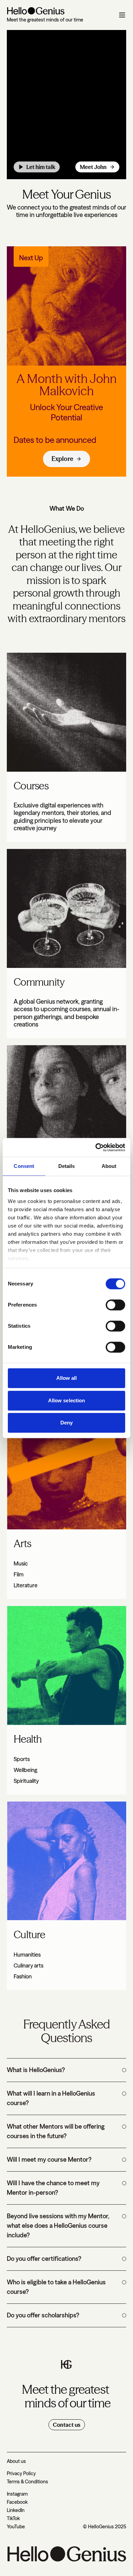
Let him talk (41, 167)
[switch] (115, 1305)
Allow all (67, 1378)
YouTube (16, 2527)
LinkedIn (16, 2510)
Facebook (17, 2502)
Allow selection (67, 1400)
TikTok (13, 2518)
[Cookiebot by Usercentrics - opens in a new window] (96, 1147)
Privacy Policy (21, 2473)
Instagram (17, 2494)
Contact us (67, 2425)
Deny (66, 1423)
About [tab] (109, 1166)
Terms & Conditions (27, 2482)
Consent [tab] (24, 1166)
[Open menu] (122, 15)
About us (16, 2461)
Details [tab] (67, 1166)
